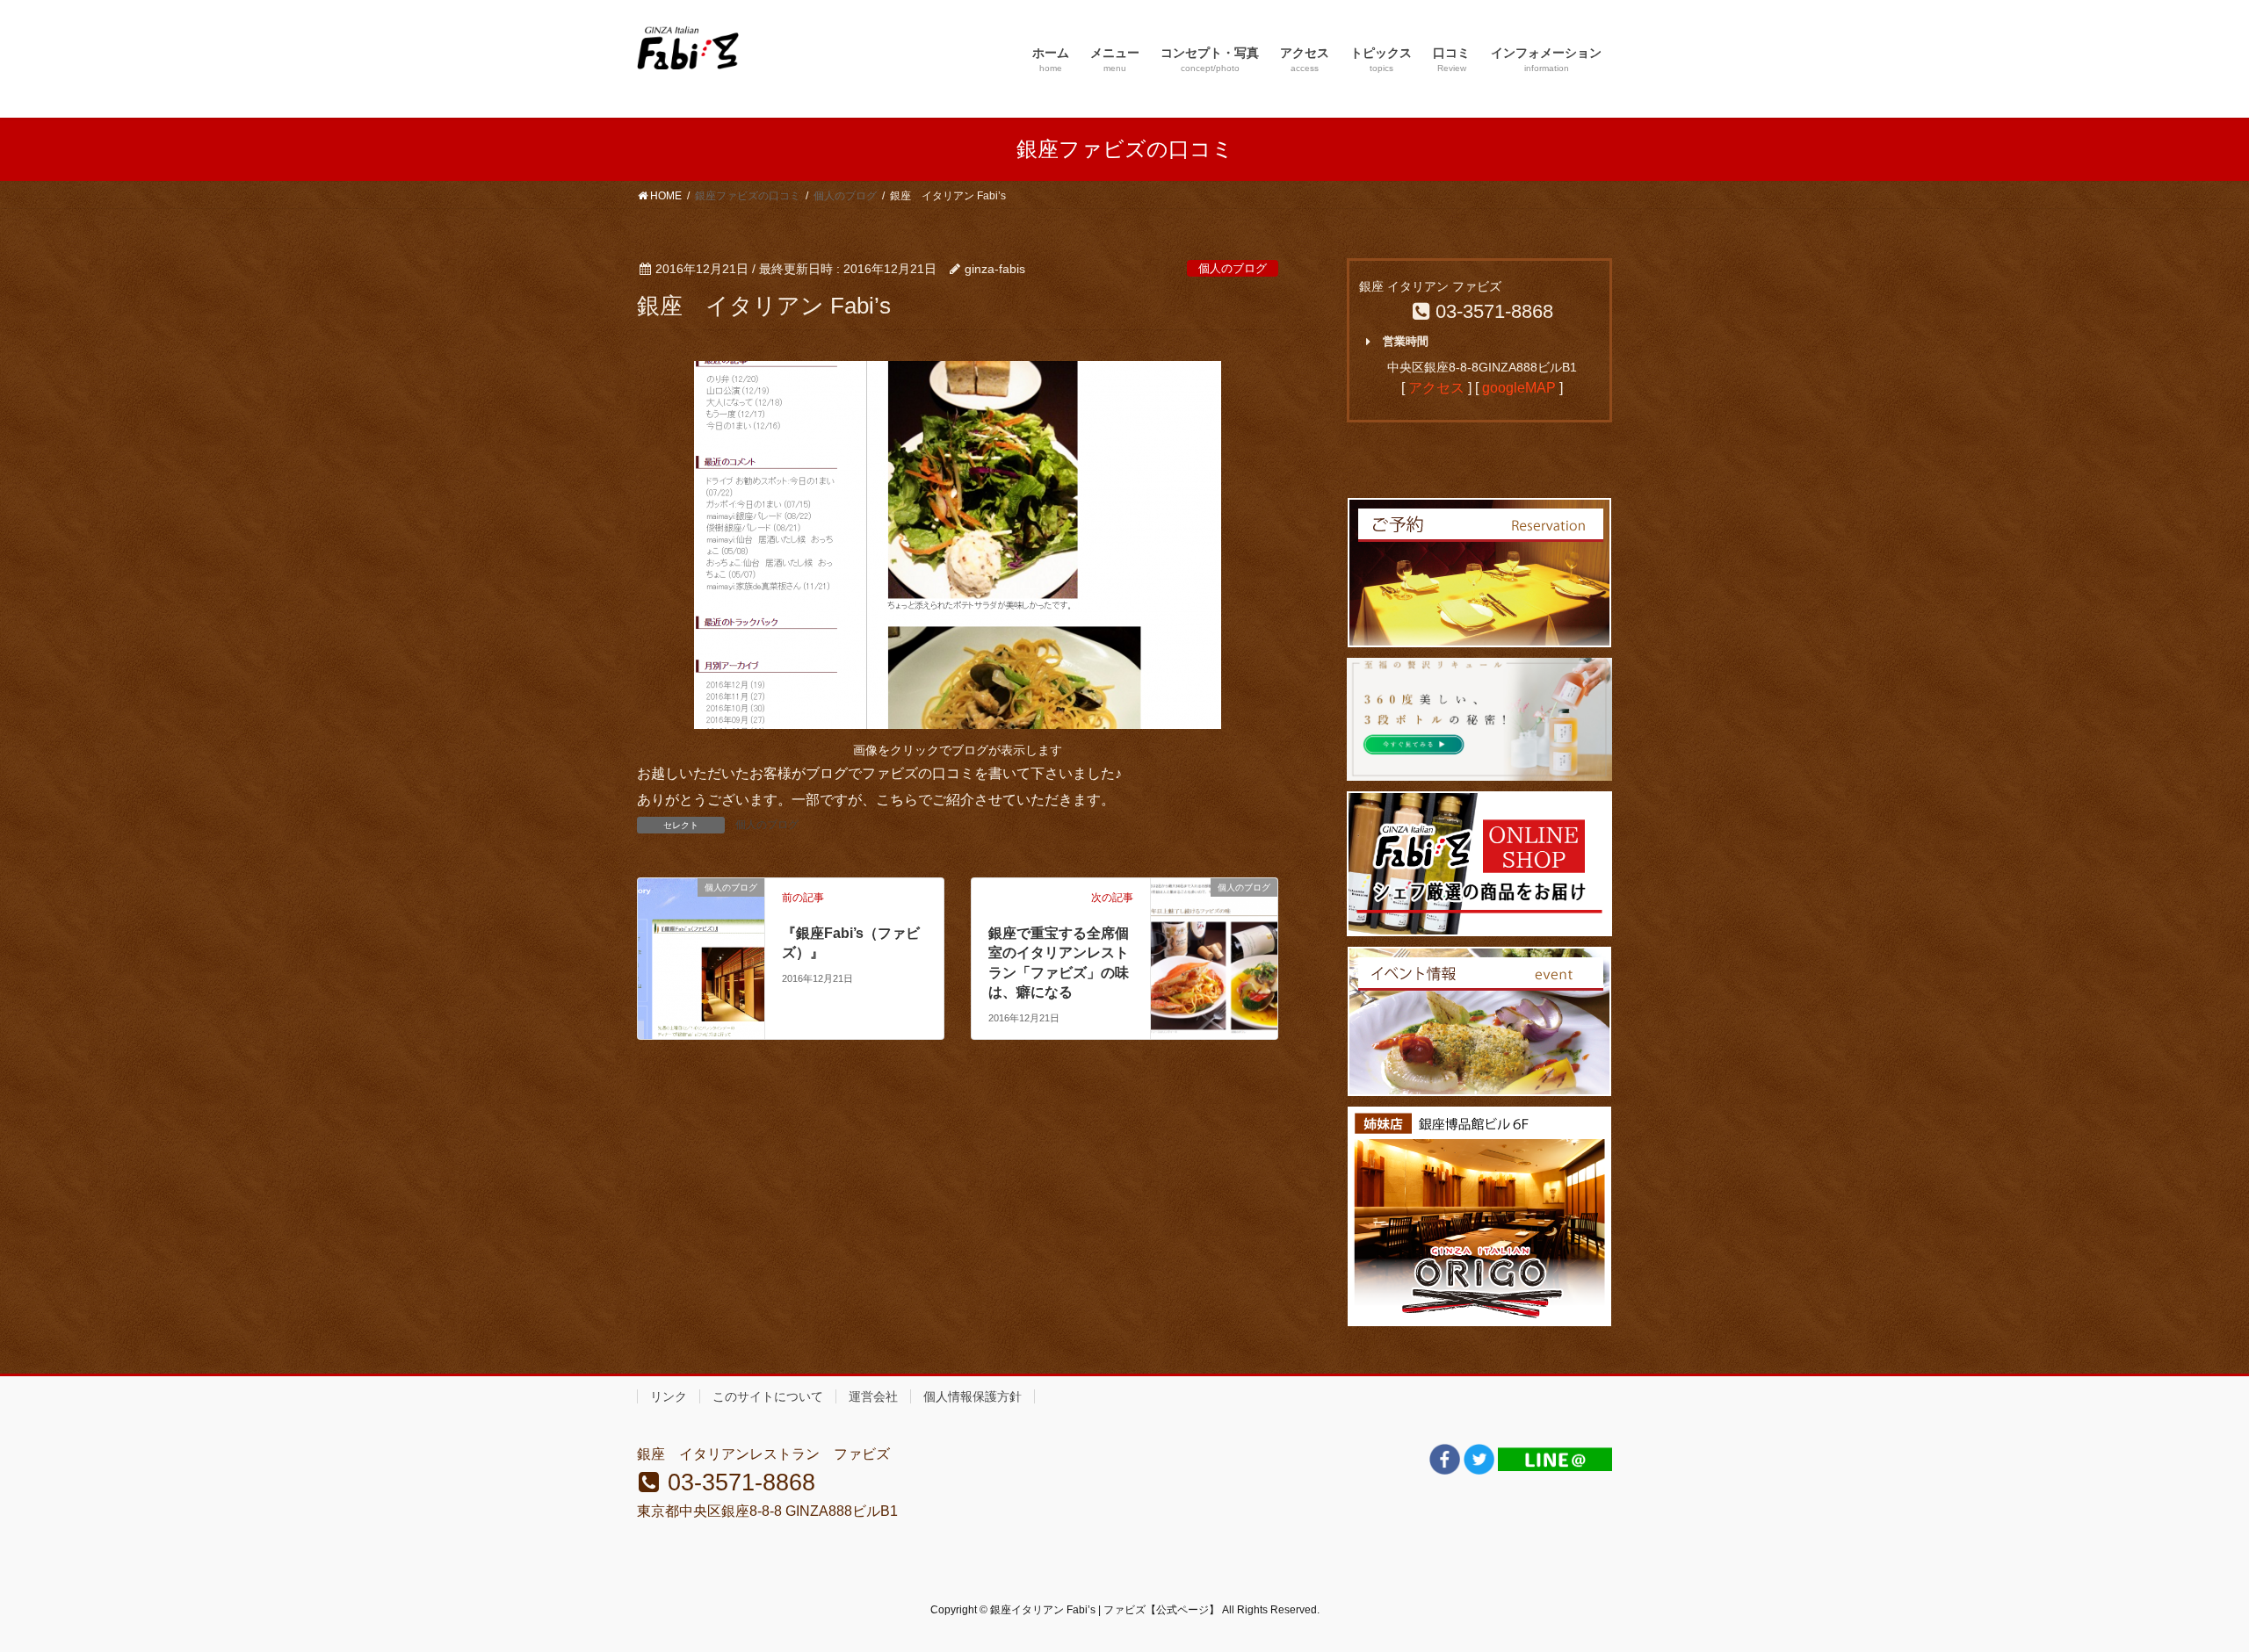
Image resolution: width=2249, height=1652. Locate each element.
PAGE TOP (2184, 1587)
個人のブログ (1233, 268)
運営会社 (873, 1396)
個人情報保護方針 (973, 1396)
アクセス (1436, 388)
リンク (669, 1396)
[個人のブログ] (701, 915)
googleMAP (1519, 388)
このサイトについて (768, 1396)
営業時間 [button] (1406, 341)
